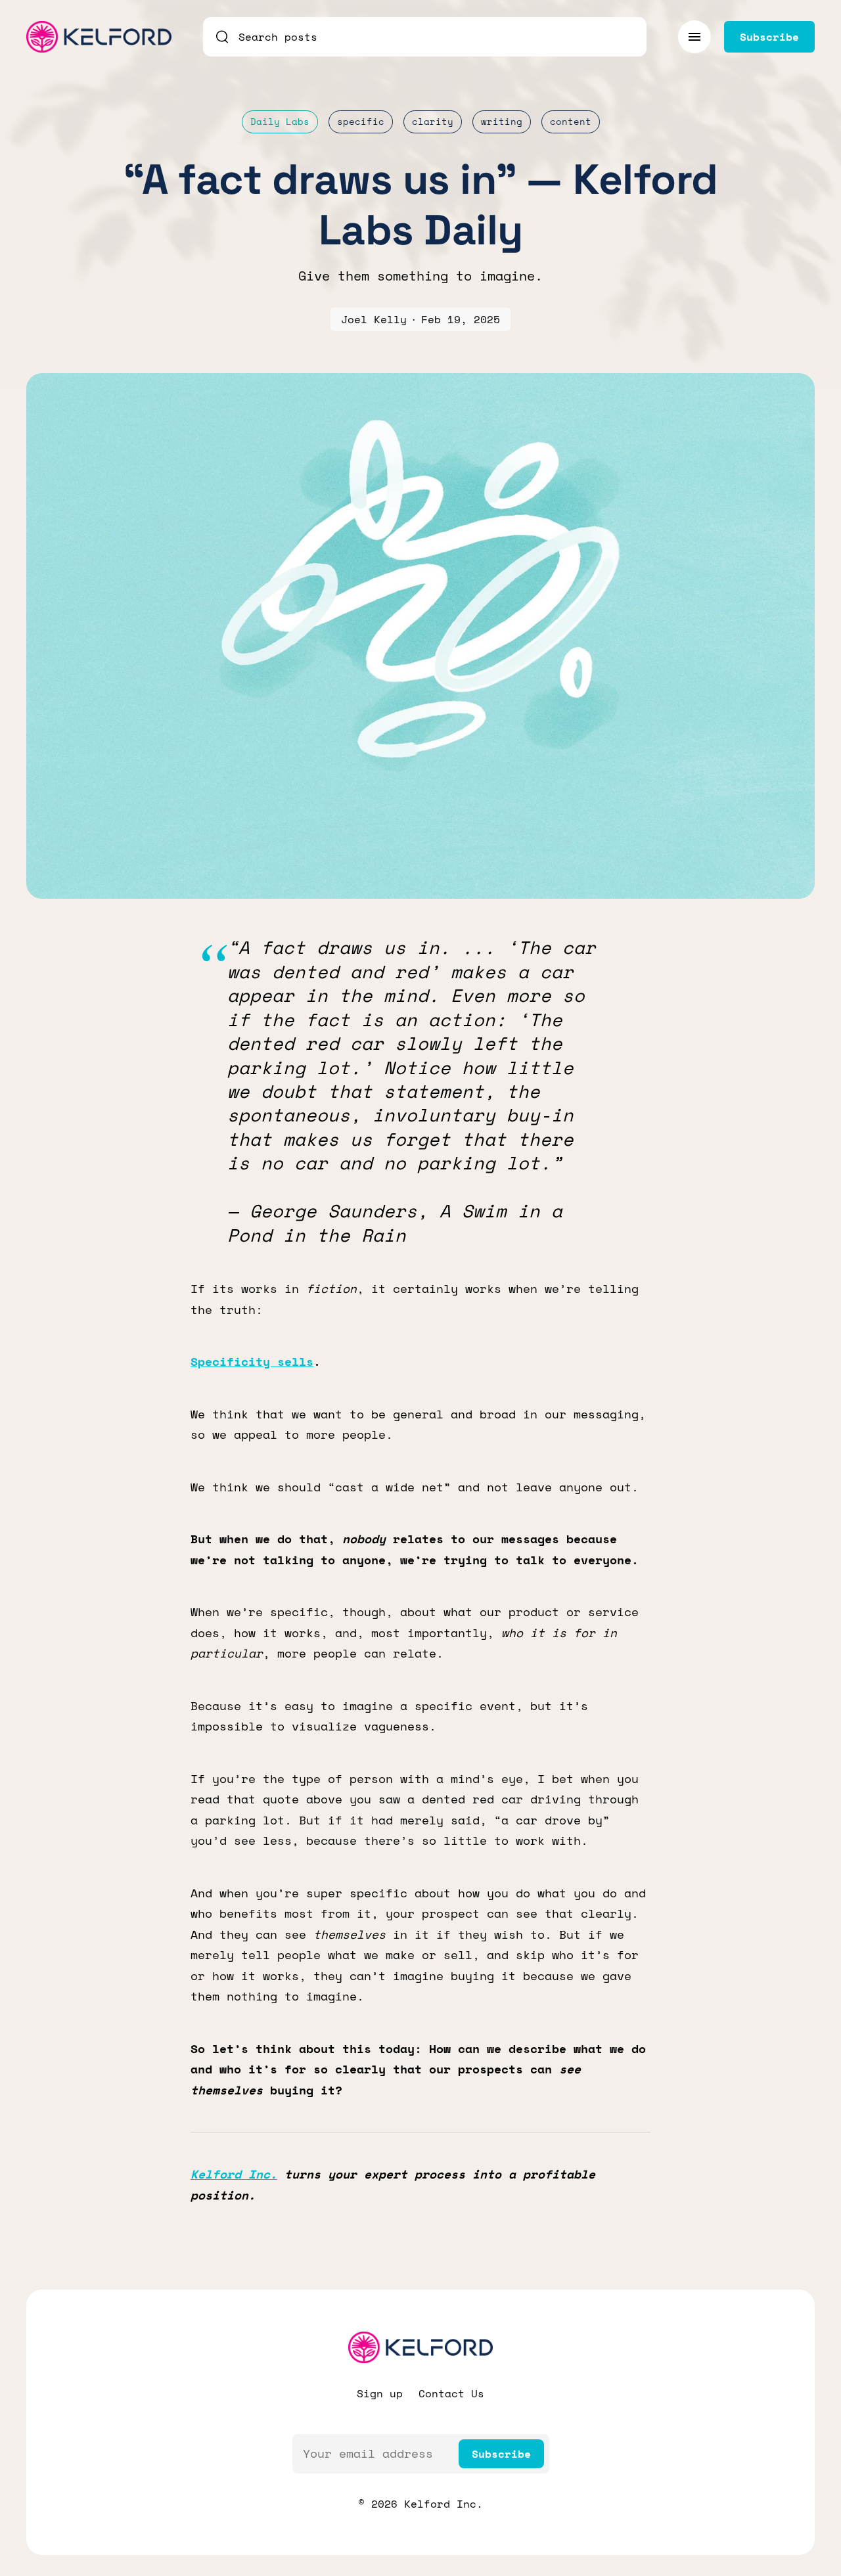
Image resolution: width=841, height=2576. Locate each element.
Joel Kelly (374, 319)
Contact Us (451, 2393)
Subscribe (501, 2454)
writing (502, 121)
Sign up (380, 2393)
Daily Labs (280, 121)
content (571, 121)
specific (361, 121)
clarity (433, 121)
